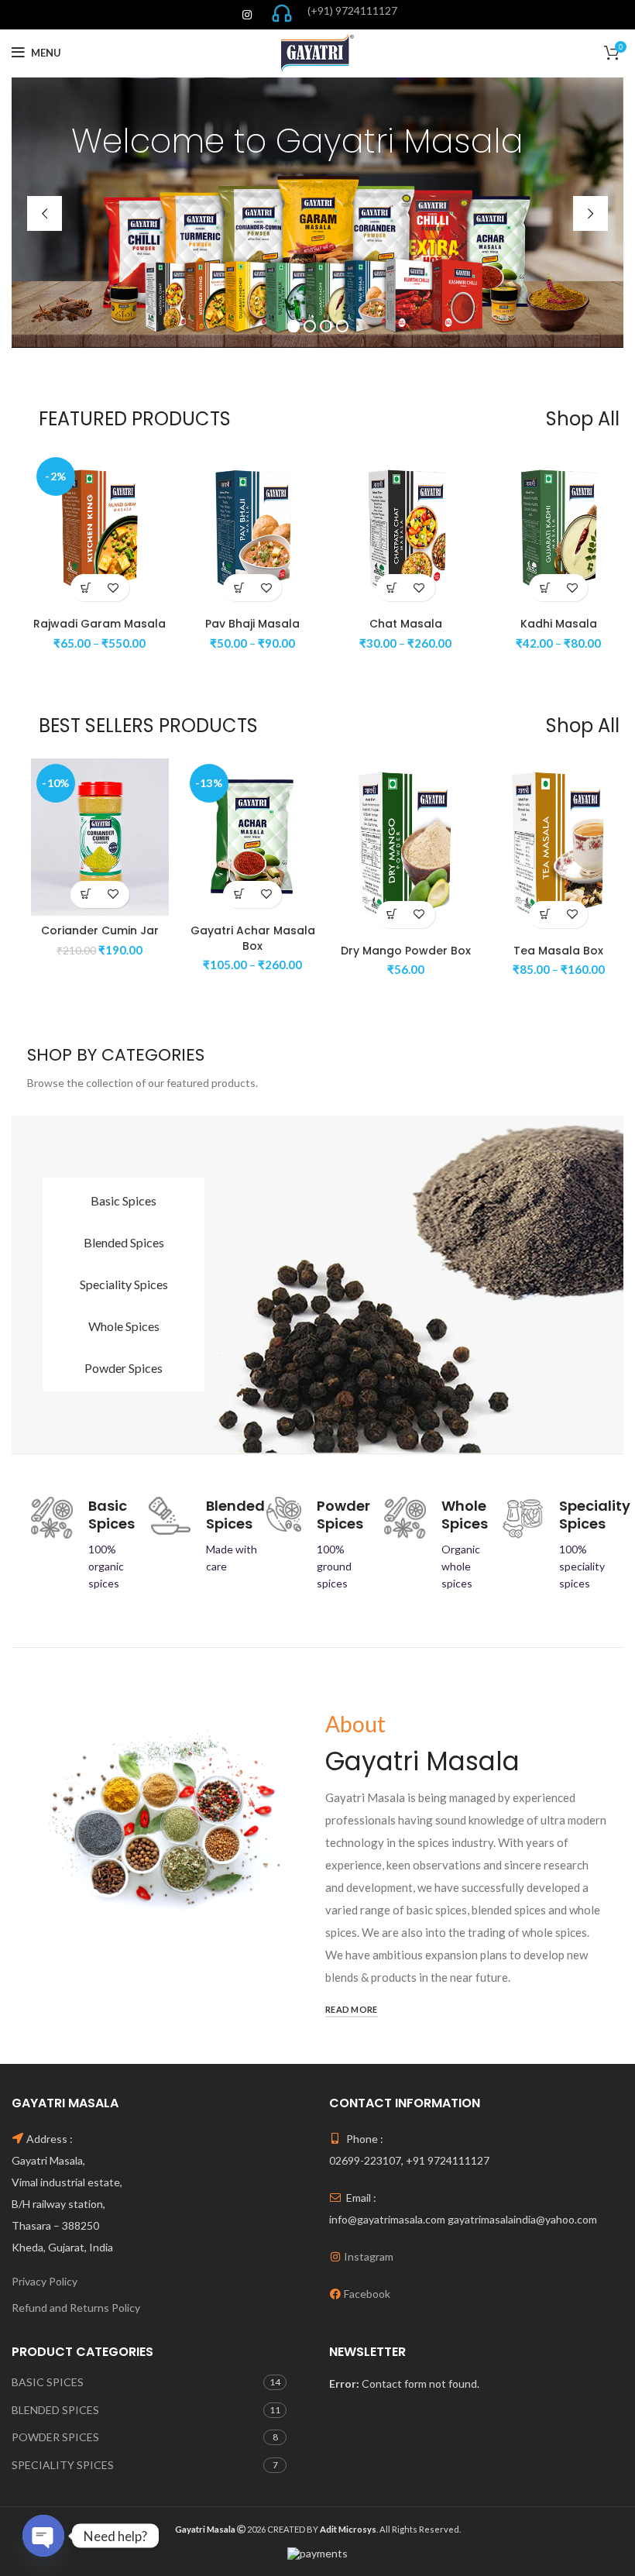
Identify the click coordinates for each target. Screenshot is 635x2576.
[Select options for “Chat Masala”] (392, 588)
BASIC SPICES (48, 2382)
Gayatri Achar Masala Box (253, 938)
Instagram (369, 2256)
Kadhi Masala (559, 624)
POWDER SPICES (55, 2437)
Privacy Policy (45, 2281)
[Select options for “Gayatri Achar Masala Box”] (239, 894)
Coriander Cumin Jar (100, 930)
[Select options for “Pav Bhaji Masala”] (239, 588)
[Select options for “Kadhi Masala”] (545, 588)
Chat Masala (406, 624)
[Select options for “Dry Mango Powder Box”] (392, 915)
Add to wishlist (113, 588)
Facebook (367, 2294)
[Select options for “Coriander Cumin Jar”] (86, 894)
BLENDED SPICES (55, 2410)
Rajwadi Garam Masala (100, 624)
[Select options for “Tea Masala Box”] (545, 915)
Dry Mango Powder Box (406, 951)
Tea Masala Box (558, 951)
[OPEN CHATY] (43, 2534)
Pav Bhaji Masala (252, 624)
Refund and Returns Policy (76, 2308)
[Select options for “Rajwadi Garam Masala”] (86, 588)
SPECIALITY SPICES (63, 2465)
